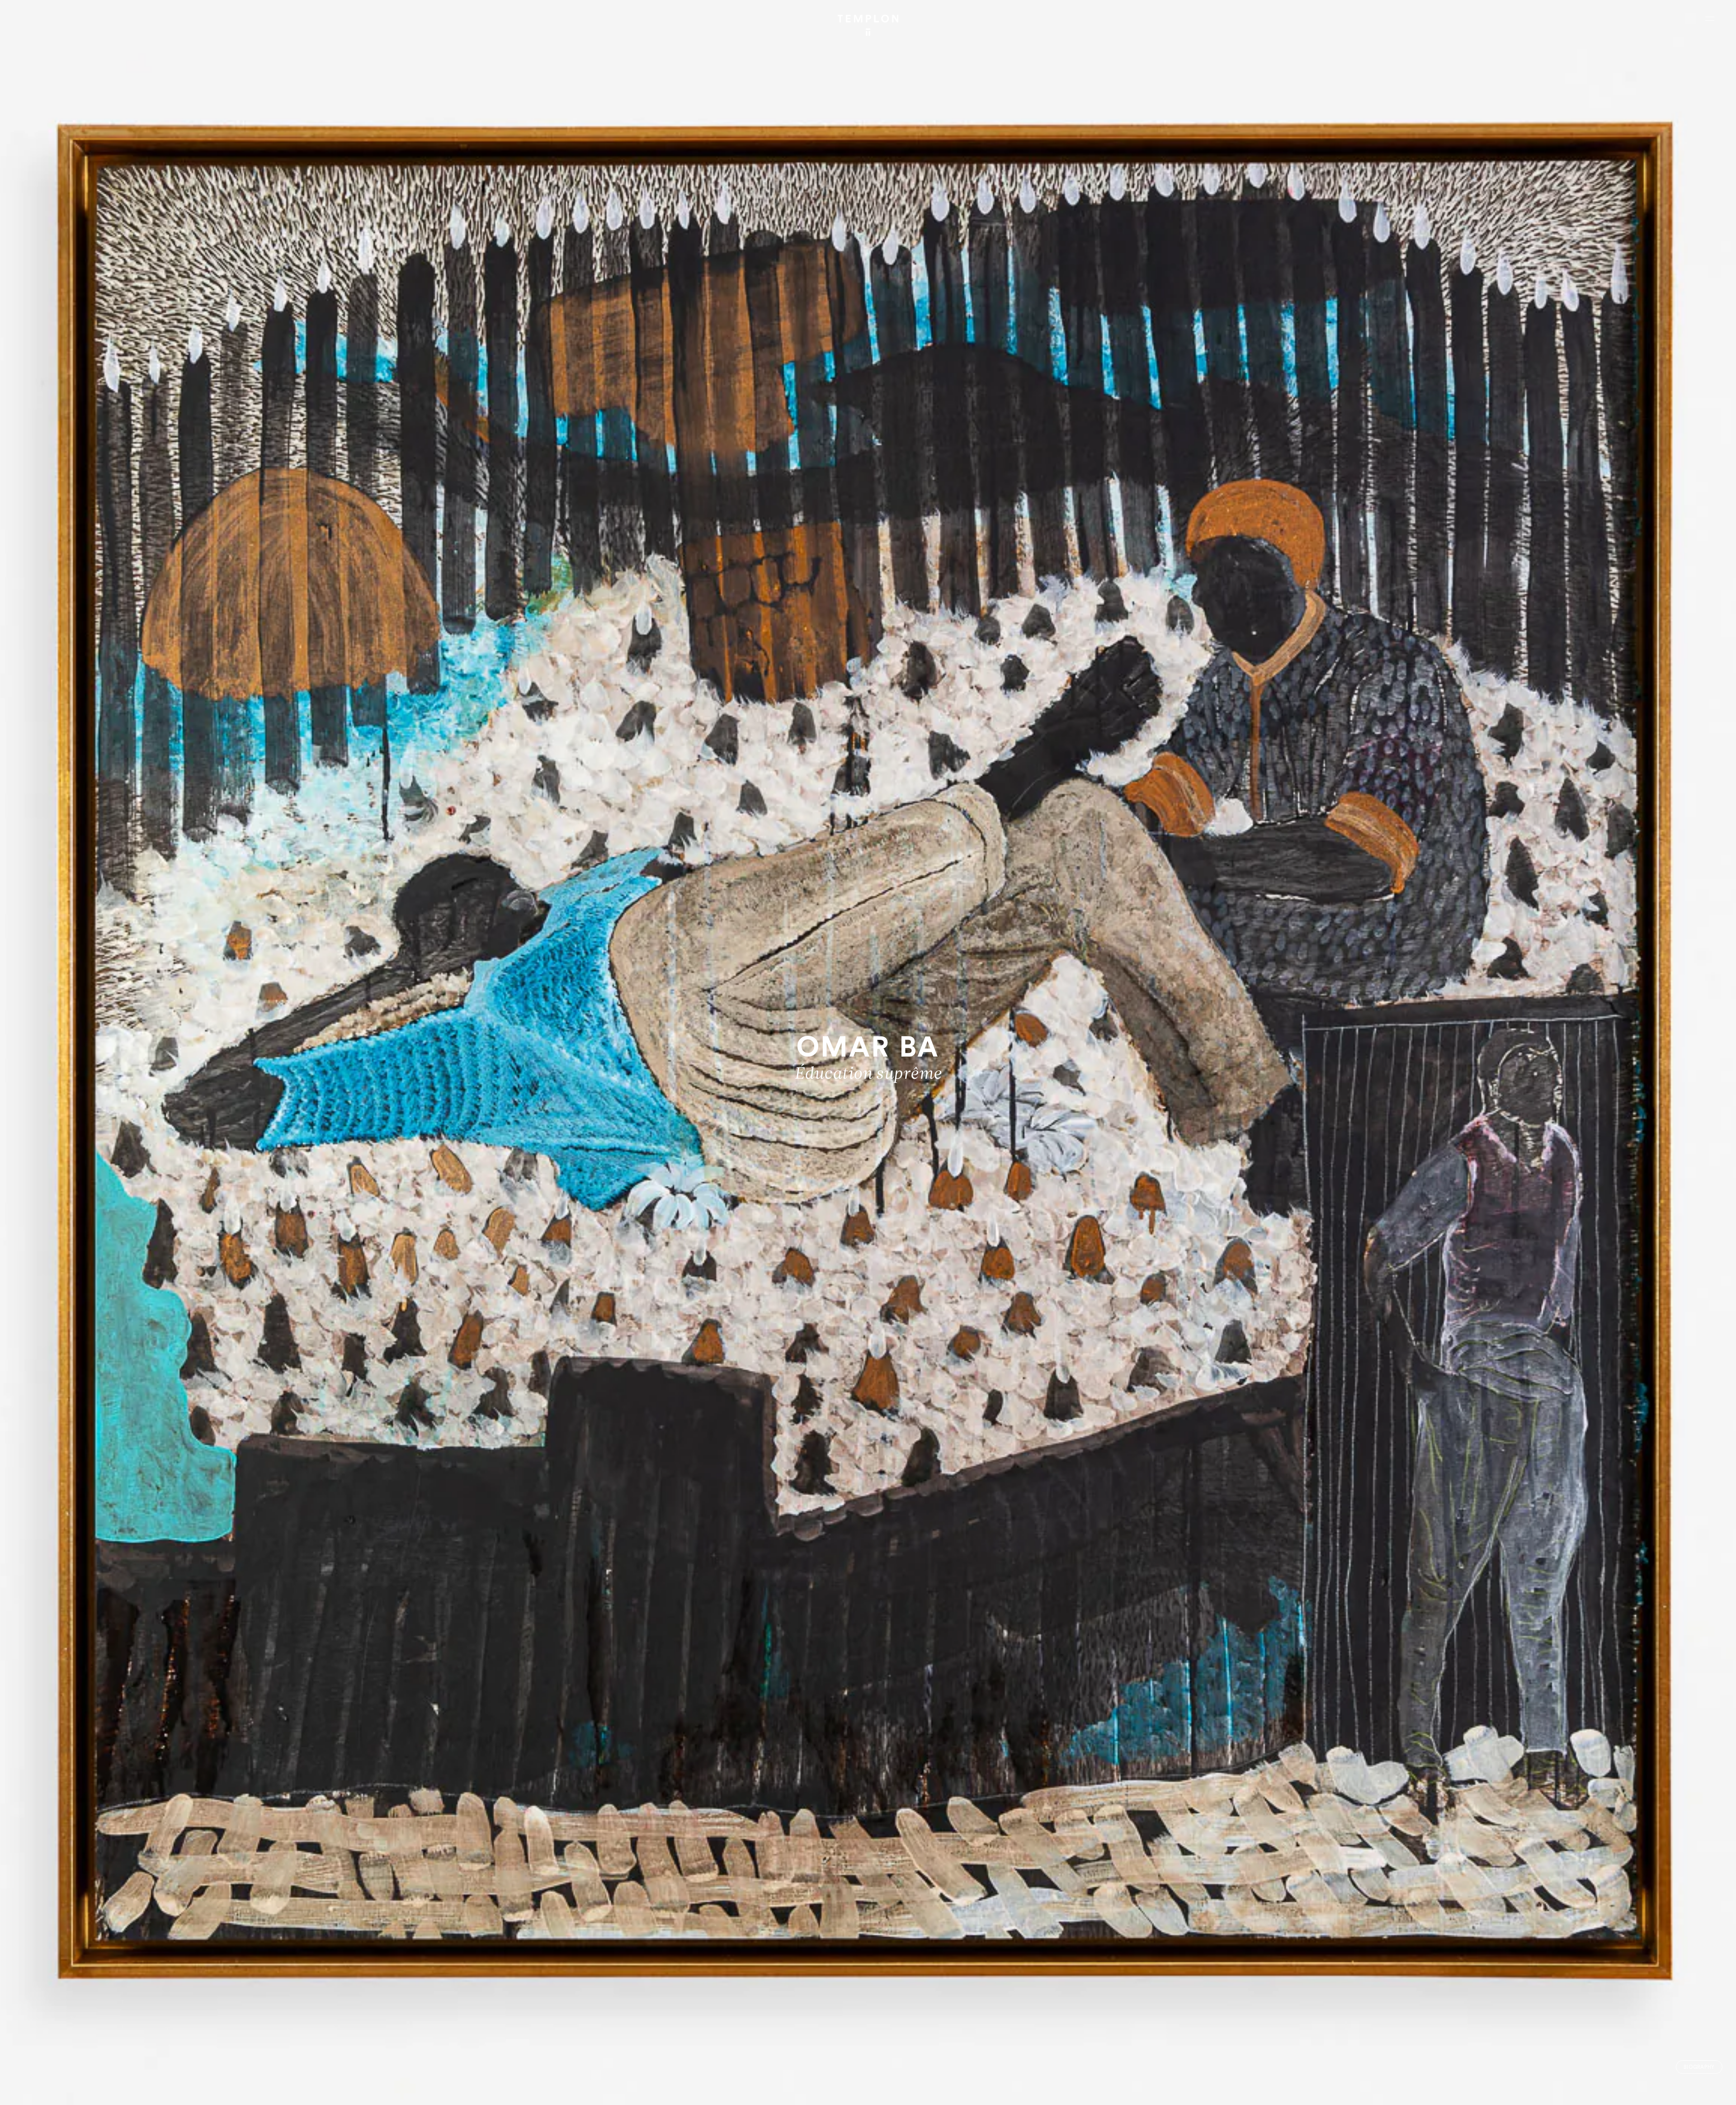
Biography (1699, 2067)
